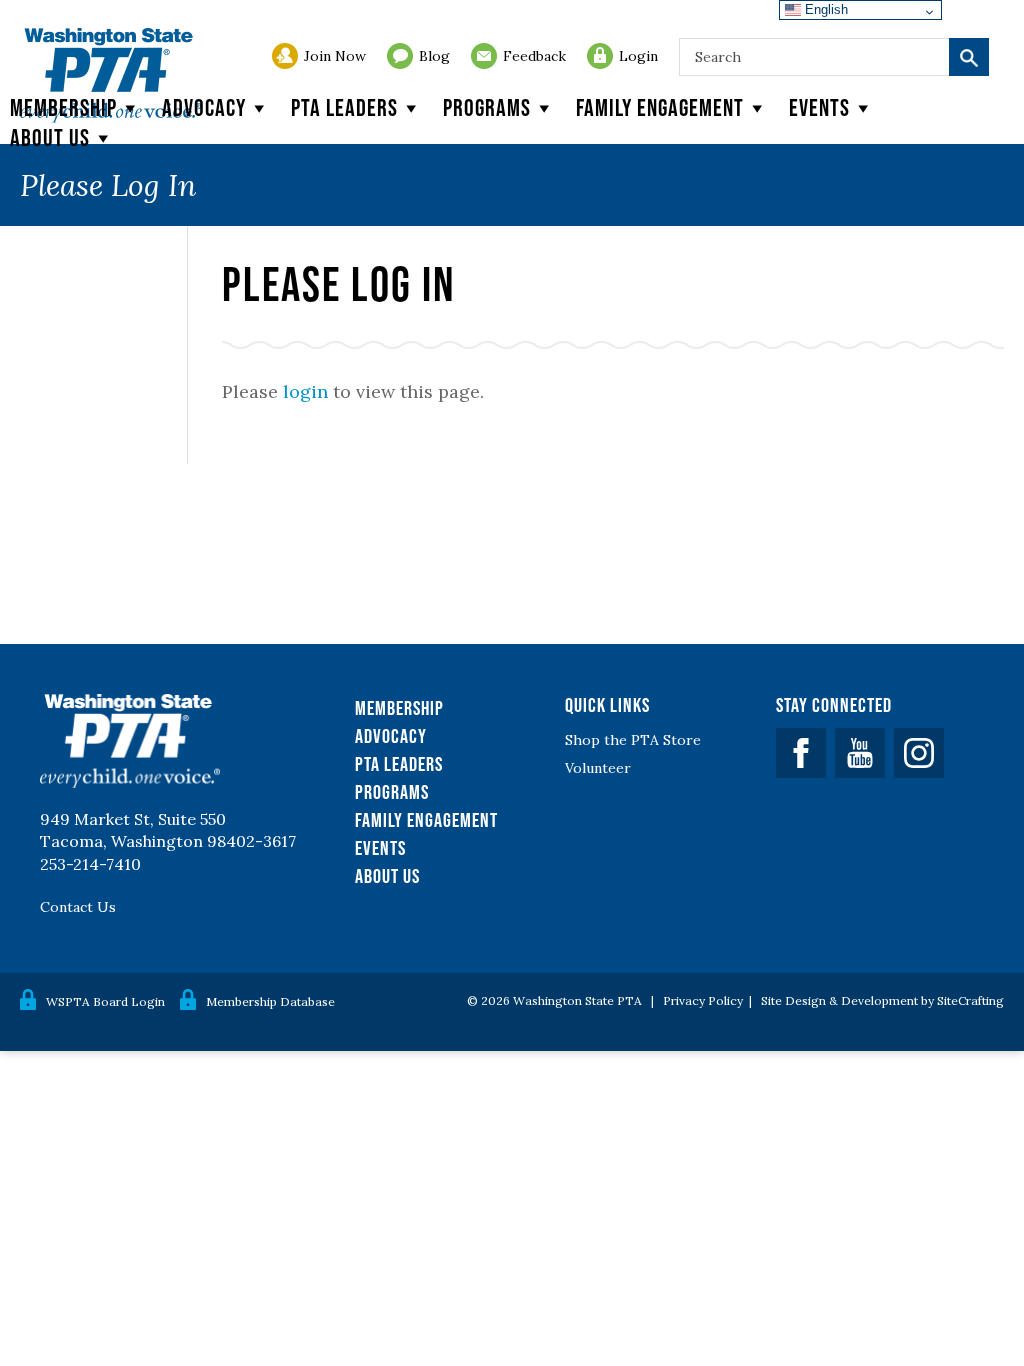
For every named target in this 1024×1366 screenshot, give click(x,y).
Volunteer (598, 768)
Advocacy (204, 107)
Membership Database (270, 1001)
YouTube (860, 753)
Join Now (335, 56)
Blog (434, 56)
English (824, 9)
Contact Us (78, 907)
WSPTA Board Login (105, 1001)
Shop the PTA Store (633, 740)
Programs (487, 107)
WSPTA (110, 75)
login (305, 391)
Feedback (534, 56)
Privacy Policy (703, 1000)
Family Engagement (660, 107)
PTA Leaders (344, 107)
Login (638, 56)
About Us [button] (50, 137)
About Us (387, 876)
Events (819, 107)
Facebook (801, 753)
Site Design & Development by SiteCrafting (882, 1000)
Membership (63, 107)
